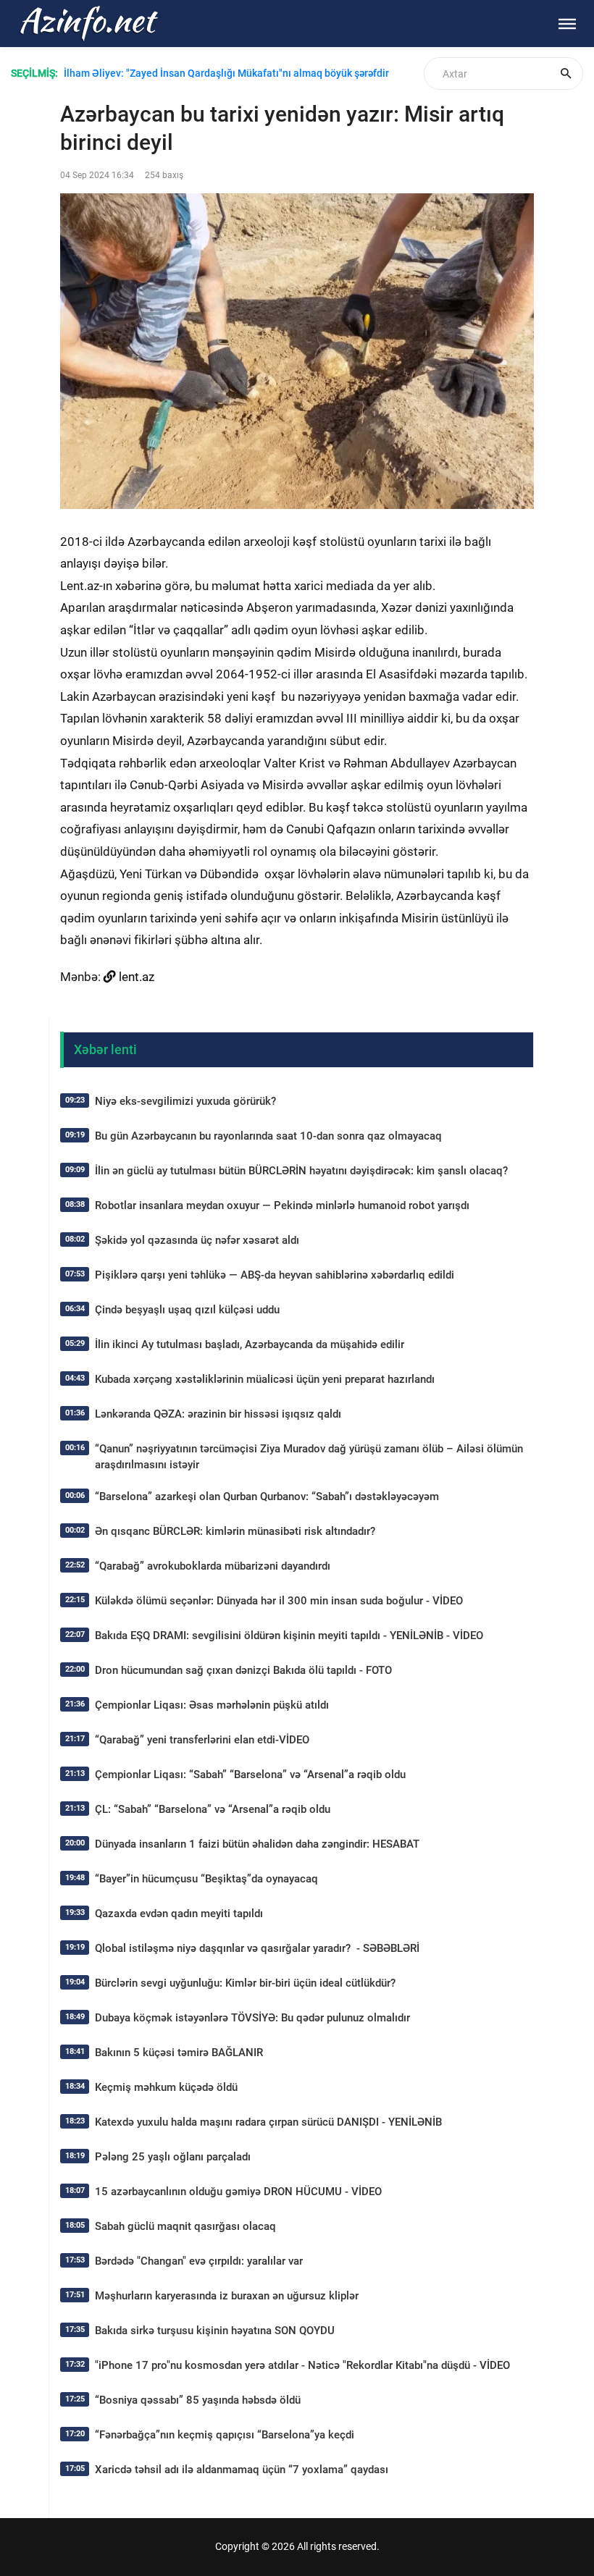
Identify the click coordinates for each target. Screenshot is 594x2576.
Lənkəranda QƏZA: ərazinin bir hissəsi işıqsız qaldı (218, 1414)
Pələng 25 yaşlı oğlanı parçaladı (173, 2157)
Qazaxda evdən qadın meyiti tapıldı (179, 1914)
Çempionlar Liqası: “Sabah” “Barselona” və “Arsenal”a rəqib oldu (250, 1775)
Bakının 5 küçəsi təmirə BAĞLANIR (179, 2053)
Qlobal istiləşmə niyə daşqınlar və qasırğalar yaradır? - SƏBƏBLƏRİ (257, 1948)
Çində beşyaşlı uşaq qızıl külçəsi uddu (187, 1310)
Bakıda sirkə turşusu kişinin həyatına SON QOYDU (215, 2331)
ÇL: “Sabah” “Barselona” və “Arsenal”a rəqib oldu (213, 1809)
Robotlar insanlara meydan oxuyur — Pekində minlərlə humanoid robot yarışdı (282, 1205)
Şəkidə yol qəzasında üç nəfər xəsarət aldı (197, 1240)
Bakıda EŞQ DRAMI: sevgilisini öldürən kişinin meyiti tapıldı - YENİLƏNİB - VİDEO (289, 1636)
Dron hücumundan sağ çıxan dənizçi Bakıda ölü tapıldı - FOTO (243, 1670)
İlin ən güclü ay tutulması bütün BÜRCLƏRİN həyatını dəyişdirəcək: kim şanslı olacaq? (301, 1171)
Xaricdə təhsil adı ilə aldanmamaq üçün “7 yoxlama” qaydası (242, 2470)
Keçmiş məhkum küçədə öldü (166, 2087)
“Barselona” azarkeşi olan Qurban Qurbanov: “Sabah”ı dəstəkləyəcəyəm (267, 1497)
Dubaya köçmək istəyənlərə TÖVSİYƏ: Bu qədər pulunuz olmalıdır (252, 2018)
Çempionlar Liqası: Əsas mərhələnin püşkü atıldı (212, 1705)
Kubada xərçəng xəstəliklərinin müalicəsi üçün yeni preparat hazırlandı (265, 1379)
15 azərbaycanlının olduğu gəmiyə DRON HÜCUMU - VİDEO (238, 2192)
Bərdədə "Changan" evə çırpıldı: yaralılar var (199, 2261)
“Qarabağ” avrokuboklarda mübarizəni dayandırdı (213, 1566)
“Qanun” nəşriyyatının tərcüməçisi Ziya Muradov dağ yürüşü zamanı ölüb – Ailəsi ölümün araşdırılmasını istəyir (309, 1457)
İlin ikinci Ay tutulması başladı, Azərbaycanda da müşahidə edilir (250, 1344)
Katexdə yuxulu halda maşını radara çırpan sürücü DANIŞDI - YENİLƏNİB (268, 2122)
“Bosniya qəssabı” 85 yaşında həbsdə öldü (198, 2400)
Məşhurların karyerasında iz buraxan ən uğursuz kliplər (227, 2296)
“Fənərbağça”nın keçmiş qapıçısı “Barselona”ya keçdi (225, 2435)
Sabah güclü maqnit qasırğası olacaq (185, 2226)
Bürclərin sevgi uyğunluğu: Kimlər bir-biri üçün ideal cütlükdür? (245, 1983)
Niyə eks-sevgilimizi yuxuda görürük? (185, 1101)
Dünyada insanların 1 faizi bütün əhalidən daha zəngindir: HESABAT (257, 1844)
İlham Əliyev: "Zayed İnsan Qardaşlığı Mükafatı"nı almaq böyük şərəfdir (226, 73)
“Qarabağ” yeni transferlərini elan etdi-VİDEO (202, 1740)
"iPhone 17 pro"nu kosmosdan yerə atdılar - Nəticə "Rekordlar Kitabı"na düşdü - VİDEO (302, 2365)
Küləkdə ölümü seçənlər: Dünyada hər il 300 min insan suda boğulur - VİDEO (279, 1601)
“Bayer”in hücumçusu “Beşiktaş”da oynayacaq (206, 1879)
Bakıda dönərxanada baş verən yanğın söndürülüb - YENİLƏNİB (208, 90)
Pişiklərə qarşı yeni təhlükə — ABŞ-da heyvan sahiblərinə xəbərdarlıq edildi (275, 1275)
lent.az (137, 977)
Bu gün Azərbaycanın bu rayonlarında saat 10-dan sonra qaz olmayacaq (268, 1136)
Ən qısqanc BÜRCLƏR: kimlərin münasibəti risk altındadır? (235, 1531)
